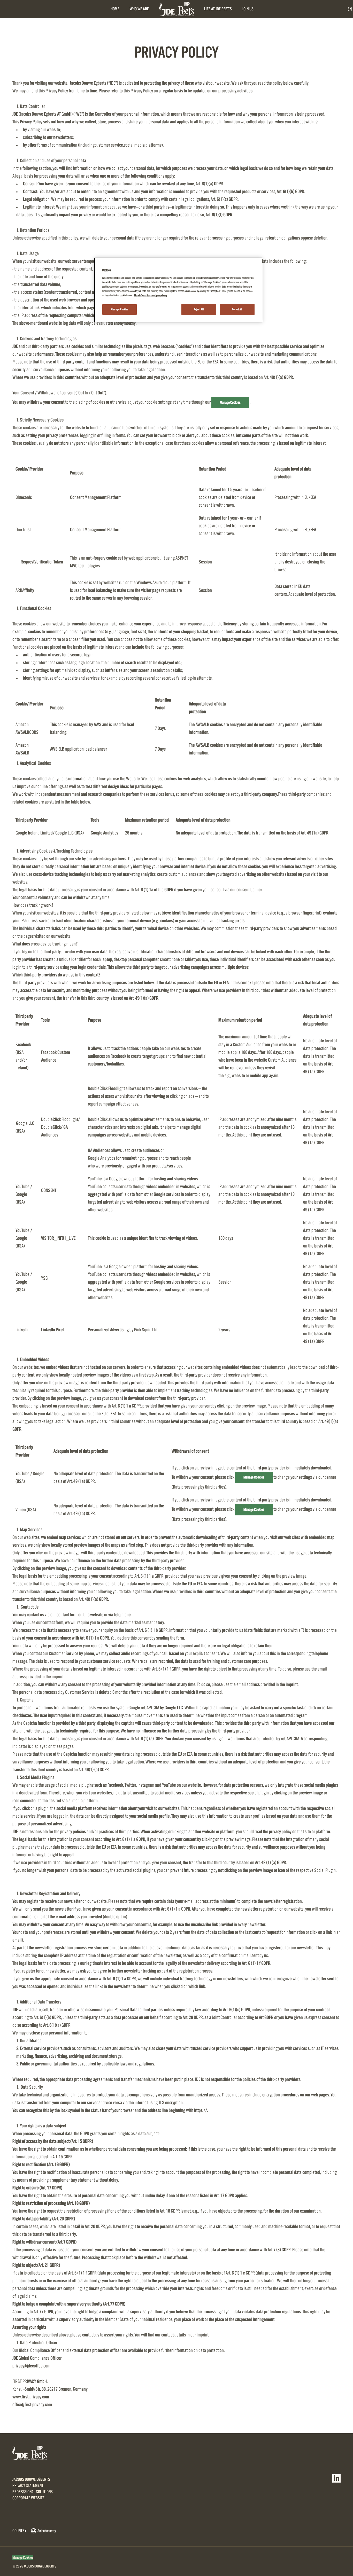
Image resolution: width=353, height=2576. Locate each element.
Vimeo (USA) (26, 1510)
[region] (178, 290)
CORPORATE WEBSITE (28, 2498)
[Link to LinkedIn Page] (336, 2478)
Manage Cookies (230, 402)
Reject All (199, 309)
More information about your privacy (151, 295)
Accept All (237, 309)
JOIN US (248, 9)
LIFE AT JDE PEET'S (218, 9)
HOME (115, 9)
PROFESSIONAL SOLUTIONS (33, 2492)
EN (350, 9)
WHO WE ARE (139, 9)
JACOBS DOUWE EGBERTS (31, 2479)
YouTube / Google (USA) (24, 1194)
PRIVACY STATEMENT (28, 2486)
